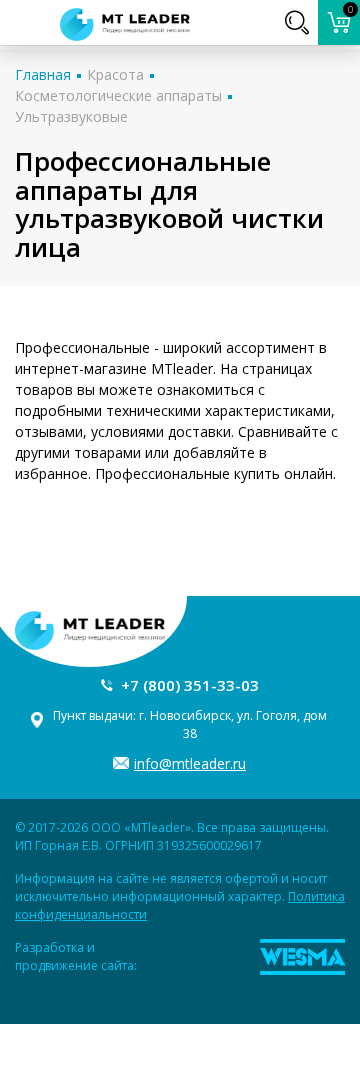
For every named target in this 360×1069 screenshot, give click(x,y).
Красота (115, 74)
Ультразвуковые (71, 116)
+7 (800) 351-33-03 (190, 685)
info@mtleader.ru (190, 763)
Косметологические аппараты (118, 95)
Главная (43, 74)
